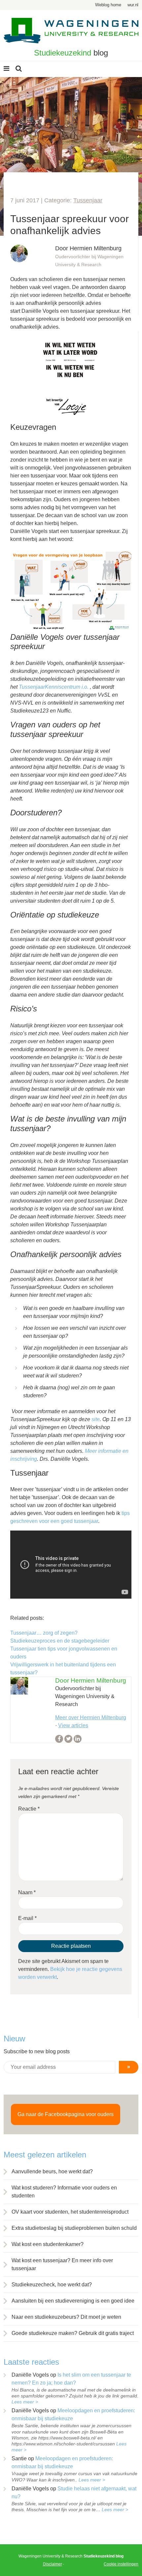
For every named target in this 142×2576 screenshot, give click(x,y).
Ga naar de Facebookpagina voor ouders (66, 2114)
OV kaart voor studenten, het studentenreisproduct (70, 2212)
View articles (73, 1725)
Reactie (29, 1809)
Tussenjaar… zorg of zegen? (44, 1633)
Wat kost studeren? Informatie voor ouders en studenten (64, 2192)
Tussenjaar (88, 200)
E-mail (27, 1918)
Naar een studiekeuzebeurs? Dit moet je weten (66, 2317)
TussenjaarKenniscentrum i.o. (54, 687)
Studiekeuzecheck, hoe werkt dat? (52, 2285)
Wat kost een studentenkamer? (48, 2244)
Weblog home (108, 5)
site (96, 1419)
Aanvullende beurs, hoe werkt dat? (52, 2171)
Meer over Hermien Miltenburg (91, 1717)
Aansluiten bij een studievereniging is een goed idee (73, 2301)
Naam (27, 1892)
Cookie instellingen (121, 2564)
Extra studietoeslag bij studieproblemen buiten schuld (74, 2228)
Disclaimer (53, 2564)
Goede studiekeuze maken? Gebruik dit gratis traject (73, 2333)
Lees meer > (25, 2402)
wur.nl (133, 5)
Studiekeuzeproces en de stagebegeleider (60, 1641)
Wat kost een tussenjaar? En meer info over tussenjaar (62, 2264)
